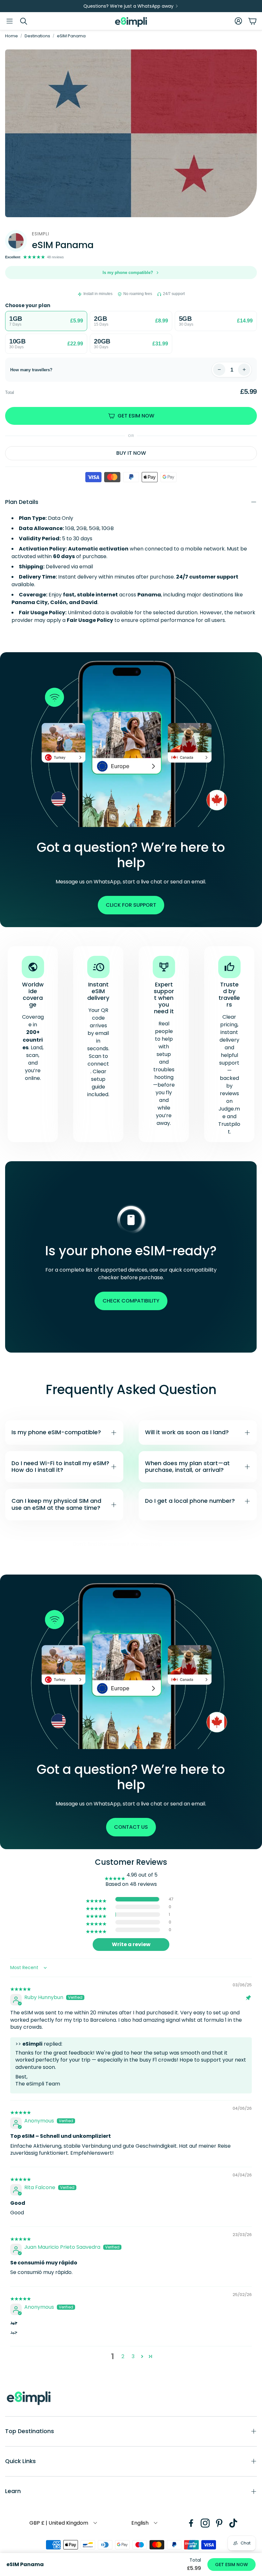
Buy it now (131, 453)
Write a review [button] (131, 1944)
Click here (177, 1544)
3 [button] (133, 2356)
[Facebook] (191, 2523)
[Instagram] (205, 2523)
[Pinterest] (219, 2523)
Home (12, 36)
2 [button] (123, 2356)
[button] (10, 21)
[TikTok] (233, 2523)
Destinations (37, 36)
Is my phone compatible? (128, 273)
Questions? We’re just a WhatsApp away (128, 6)
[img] (21, 1986)
